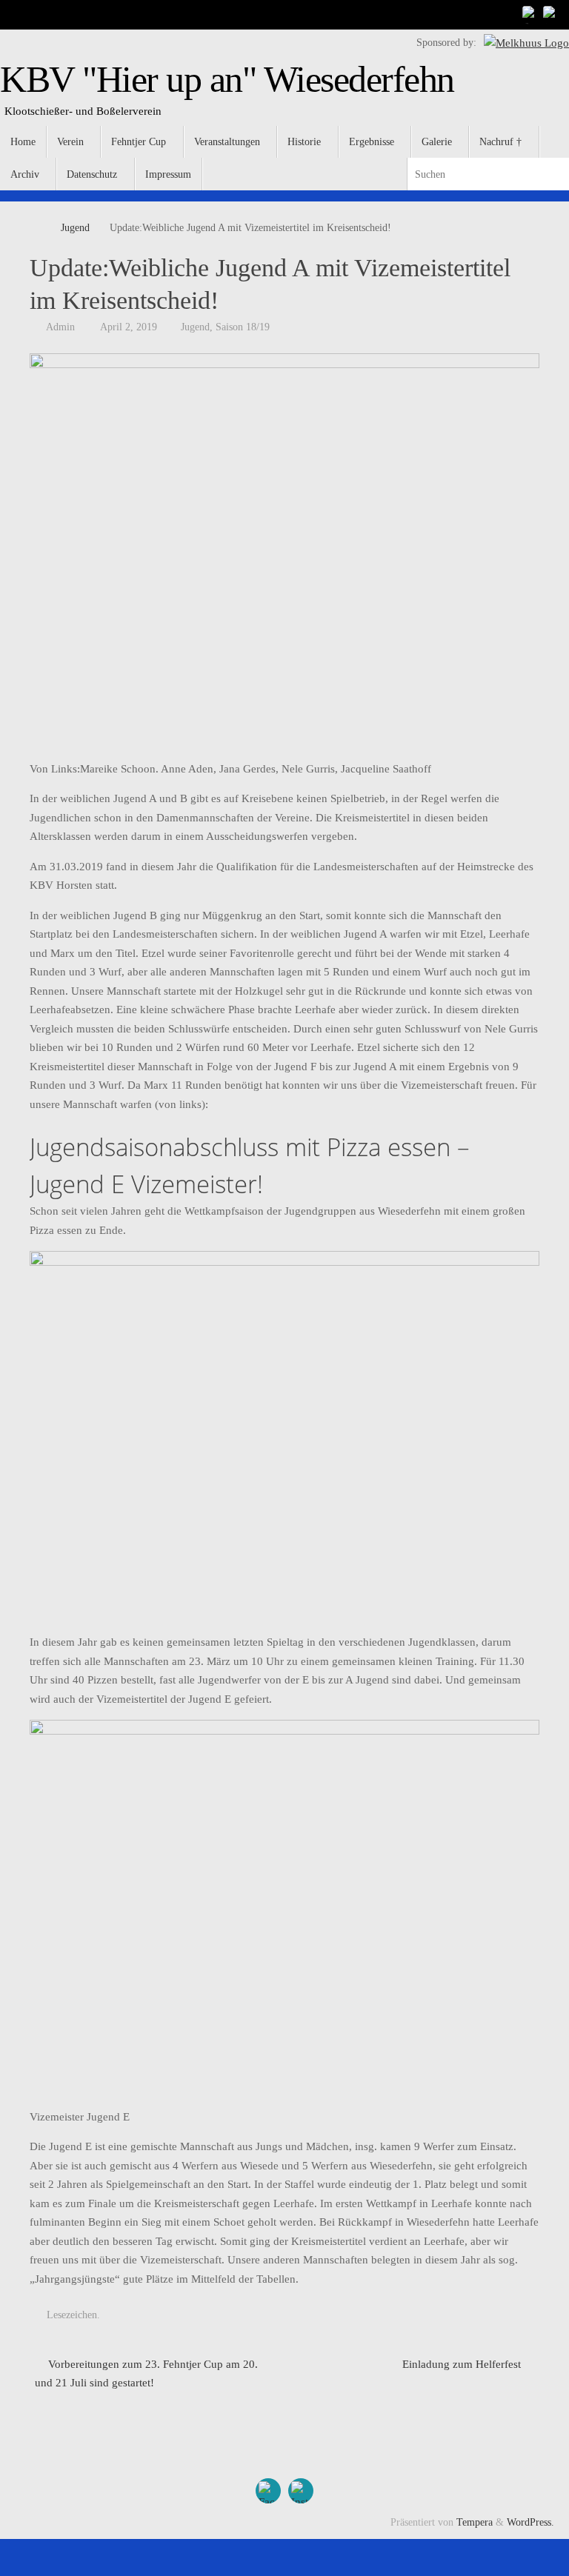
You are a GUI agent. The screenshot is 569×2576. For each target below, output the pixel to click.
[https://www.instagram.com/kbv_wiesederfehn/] (551, 14)
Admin (60, 327)
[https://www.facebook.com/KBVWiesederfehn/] (530, 14)
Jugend (75, 228)
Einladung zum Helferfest (463, 2364)
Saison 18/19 (243, 327)
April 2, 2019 (129, 327)
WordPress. (530, 2522)
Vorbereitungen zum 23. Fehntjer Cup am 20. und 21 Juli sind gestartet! (146, 2374)
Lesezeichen (72, 2315)
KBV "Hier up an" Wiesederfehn (227, 80)
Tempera (475, 2522)
